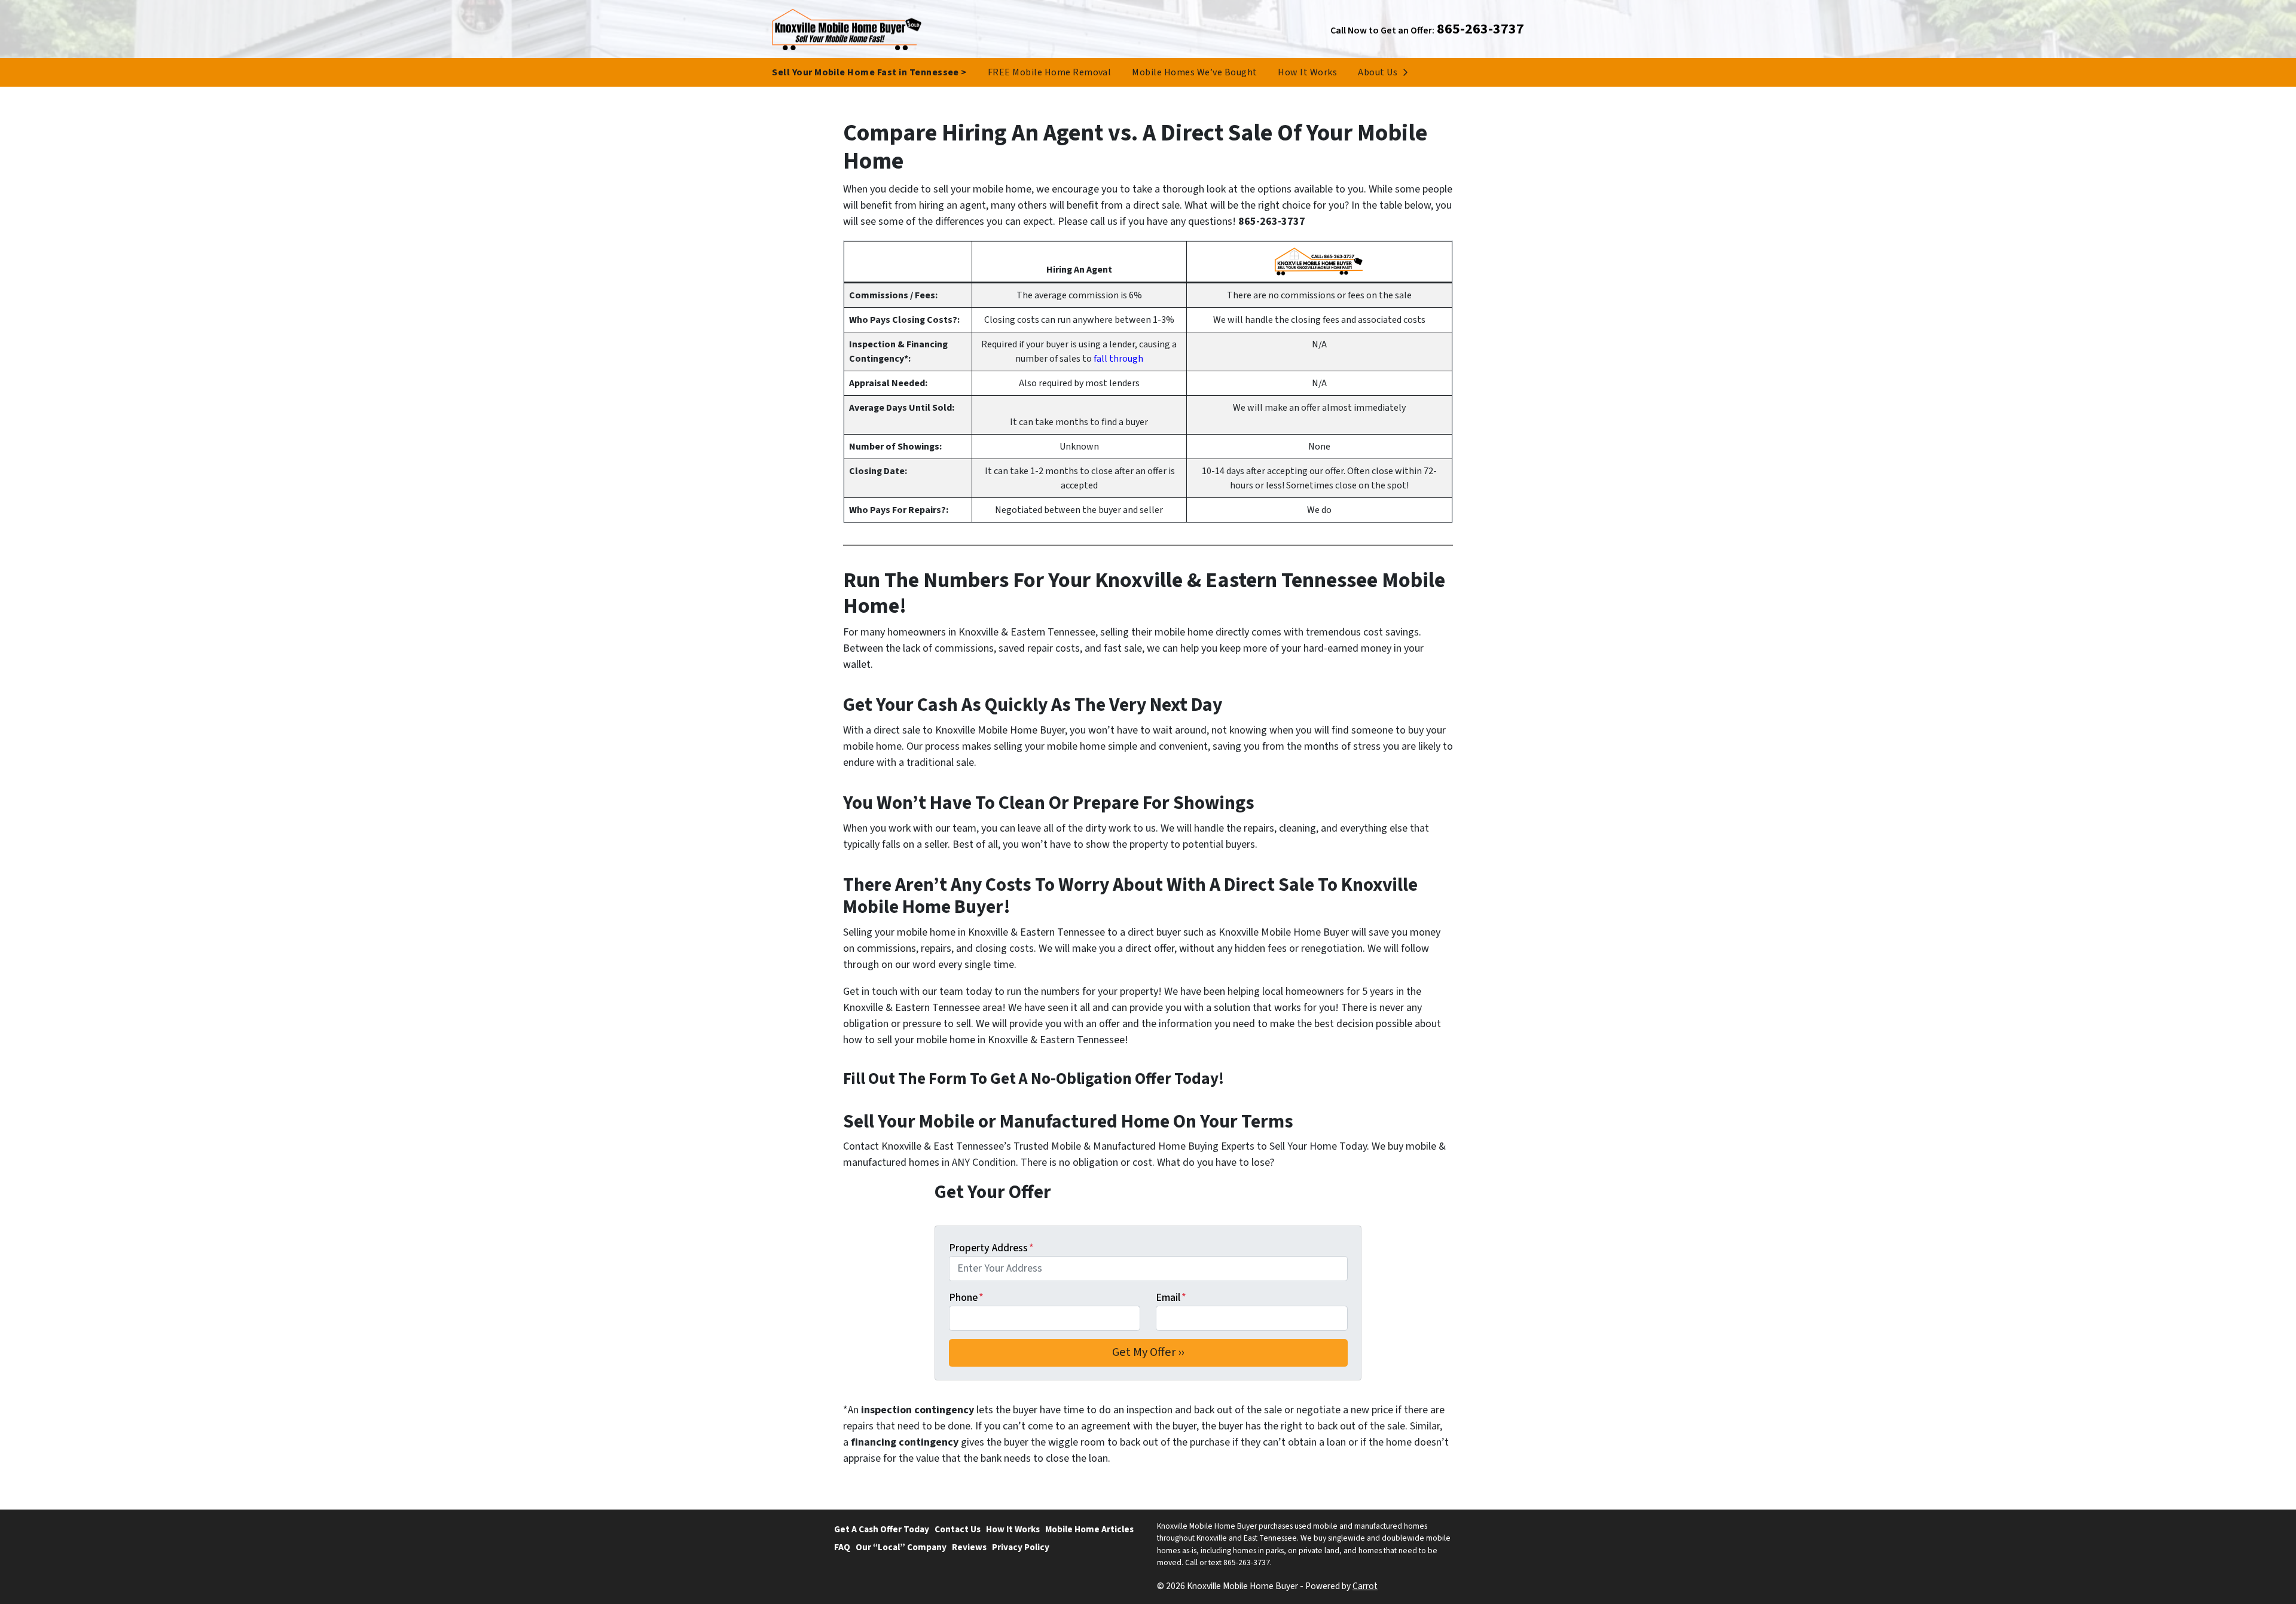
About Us (1378, 72)
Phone (966, 1298)
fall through (1118, 359)
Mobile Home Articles (1089, 1529)
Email (1171, 1298)
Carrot (1365, 1586)
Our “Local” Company (901, 1547)
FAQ (842, 1547)
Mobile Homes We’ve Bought (1194, 72)
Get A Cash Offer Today (882, 1529)
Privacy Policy (1021, 1547)
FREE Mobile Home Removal (1050, 72)
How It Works (1307, 72)
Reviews (969, 1547)
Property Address (991, 1248)
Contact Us (958, 1529)
